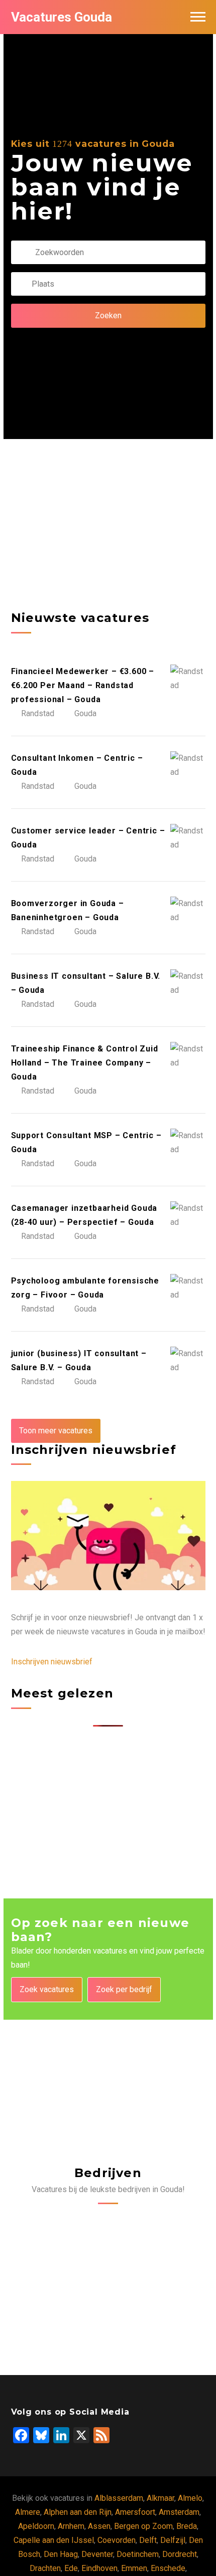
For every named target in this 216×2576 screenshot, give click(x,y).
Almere (28, 2512)
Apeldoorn (36, 2526)
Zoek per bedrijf (124, 1989)
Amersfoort (135, 2512)
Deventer (97, 2554)
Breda (187, 2526)
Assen (99, 2526)
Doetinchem (138, 2554)
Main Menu (198, 17)
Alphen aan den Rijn (78, 2512)
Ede (71, 2568)
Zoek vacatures (47, 1989)
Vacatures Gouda (62, 17)
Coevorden (117, 2540)
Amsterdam (179, 2512)
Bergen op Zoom (143, 2526)
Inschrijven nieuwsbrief (52, 1662)
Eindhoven (99, 2568)
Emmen (134, 2568)
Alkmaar (160, 2498)
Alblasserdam (119, 2498)
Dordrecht (180, 2554)
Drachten (45, 2568)
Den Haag (61, 2554)
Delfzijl (173, 2540)
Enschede (168, 2568)
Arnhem (71, 2526)
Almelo (190, 2498)
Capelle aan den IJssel (54, 2540)
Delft (148, 2540)
